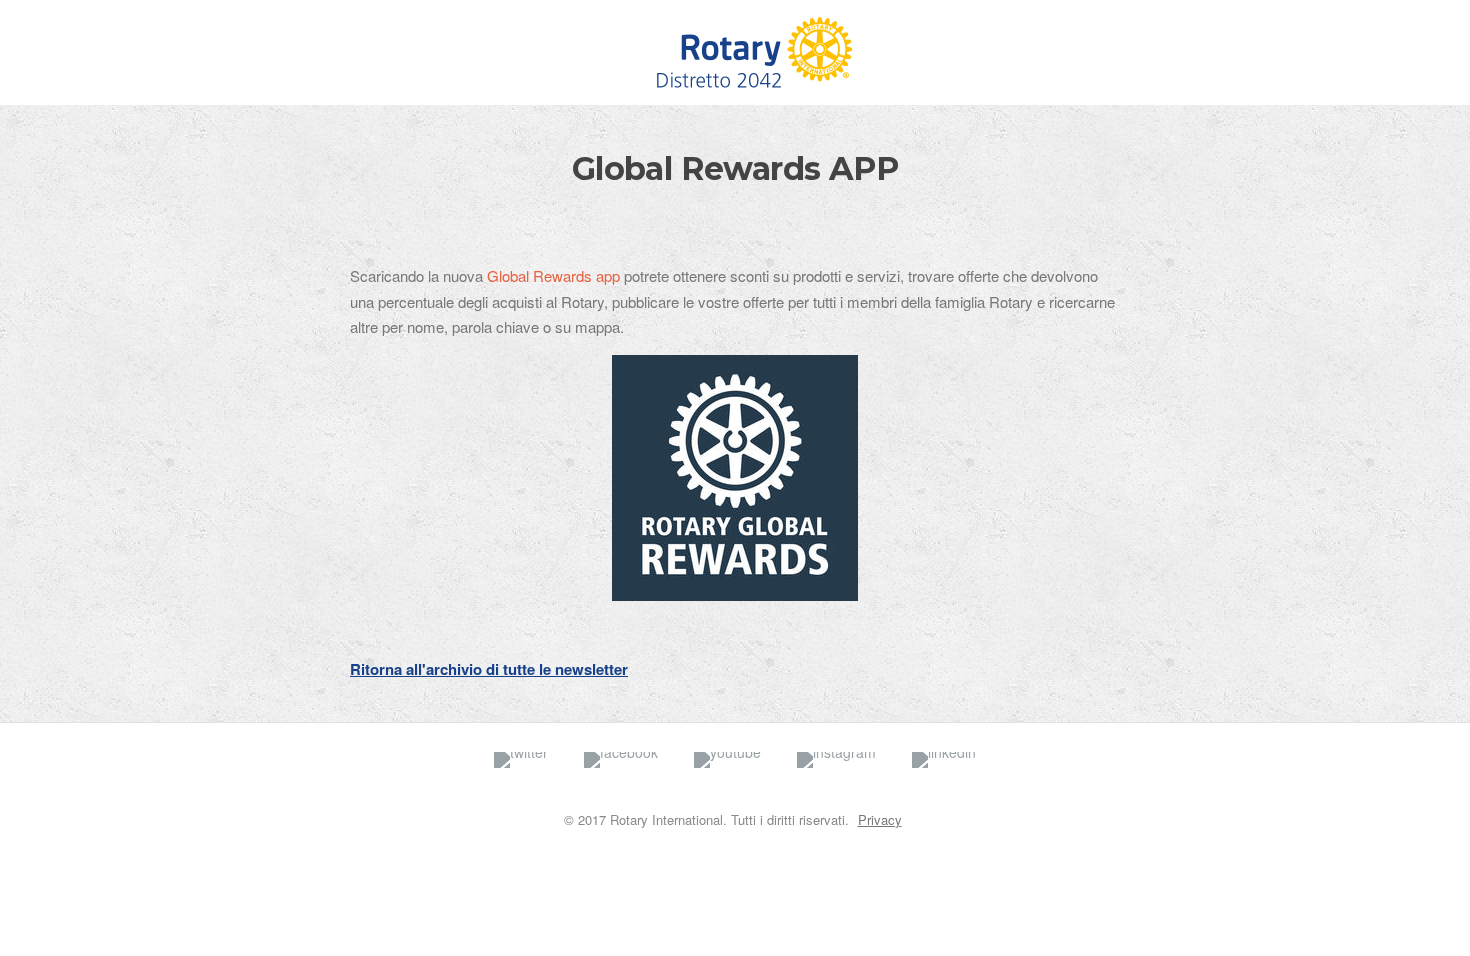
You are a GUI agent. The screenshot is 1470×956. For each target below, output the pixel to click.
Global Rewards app (553, 275)
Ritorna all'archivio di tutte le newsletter (489, 669)
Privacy (880, 819)
